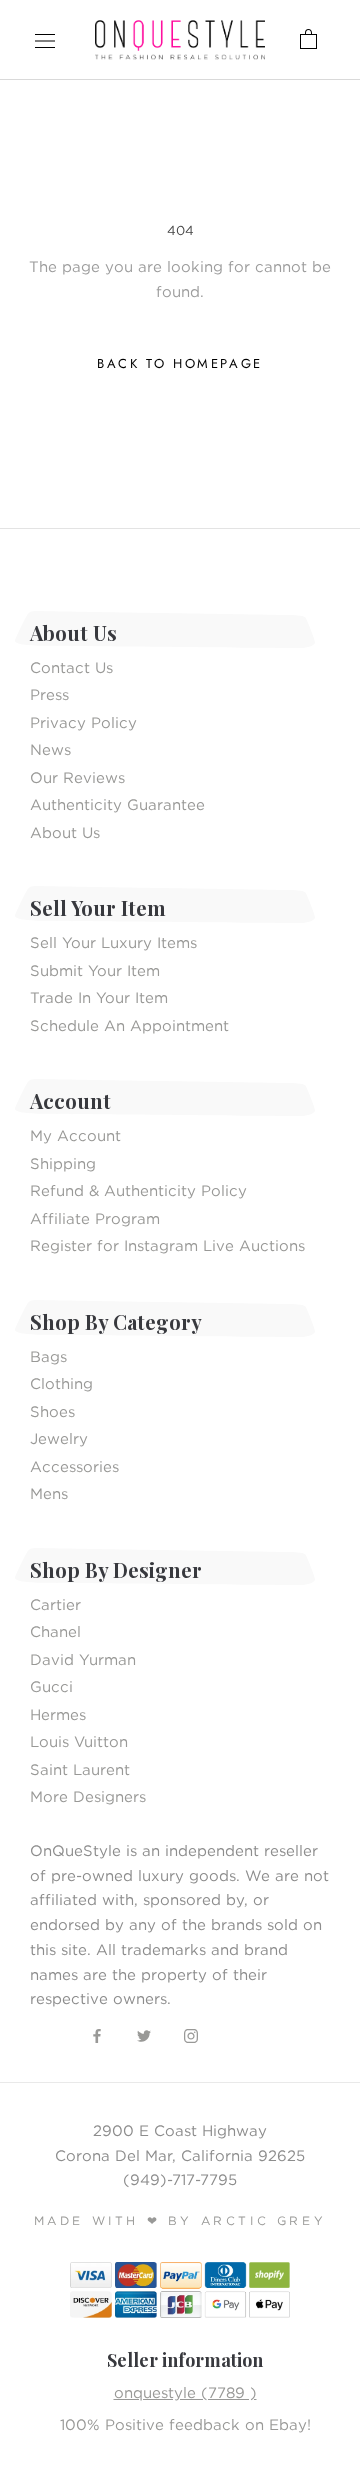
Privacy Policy (83, 722)
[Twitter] (144, 2034)
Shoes (52, 1411)
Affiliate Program (95, 1218)
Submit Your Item (95, 970)
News (50, 749)
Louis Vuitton (79, 1741)
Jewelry (59, 1438)
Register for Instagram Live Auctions (167, 1245)
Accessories (74, 1466)
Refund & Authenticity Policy (138, 1190)
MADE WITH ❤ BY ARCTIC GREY (180, 2220)
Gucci (51, 1686)
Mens (49, 1493)
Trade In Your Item (99, 997)
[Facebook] (97, 2034)
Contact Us (71, 667)
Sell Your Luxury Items (113, 942)
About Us (65, 832)
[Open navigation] (45, 40)
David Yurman (83, 1659)
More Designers (88, 1796)
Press (49, 694)
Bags (48, 1356)
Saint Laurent (80, 1769)
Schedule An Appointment (129, 1025)
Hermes (58, 1714)
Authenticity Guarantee (117, 804)
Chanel (55, 1631)
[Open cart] (261, 40)
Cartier (55, 1604)
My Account (75, 1135)
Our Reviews (77, 777)
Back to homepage (180, 363)
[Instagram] (191, 2034)
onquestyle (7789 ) (185, 2392)
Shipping (63, 1163)
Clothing (61, 1383)
